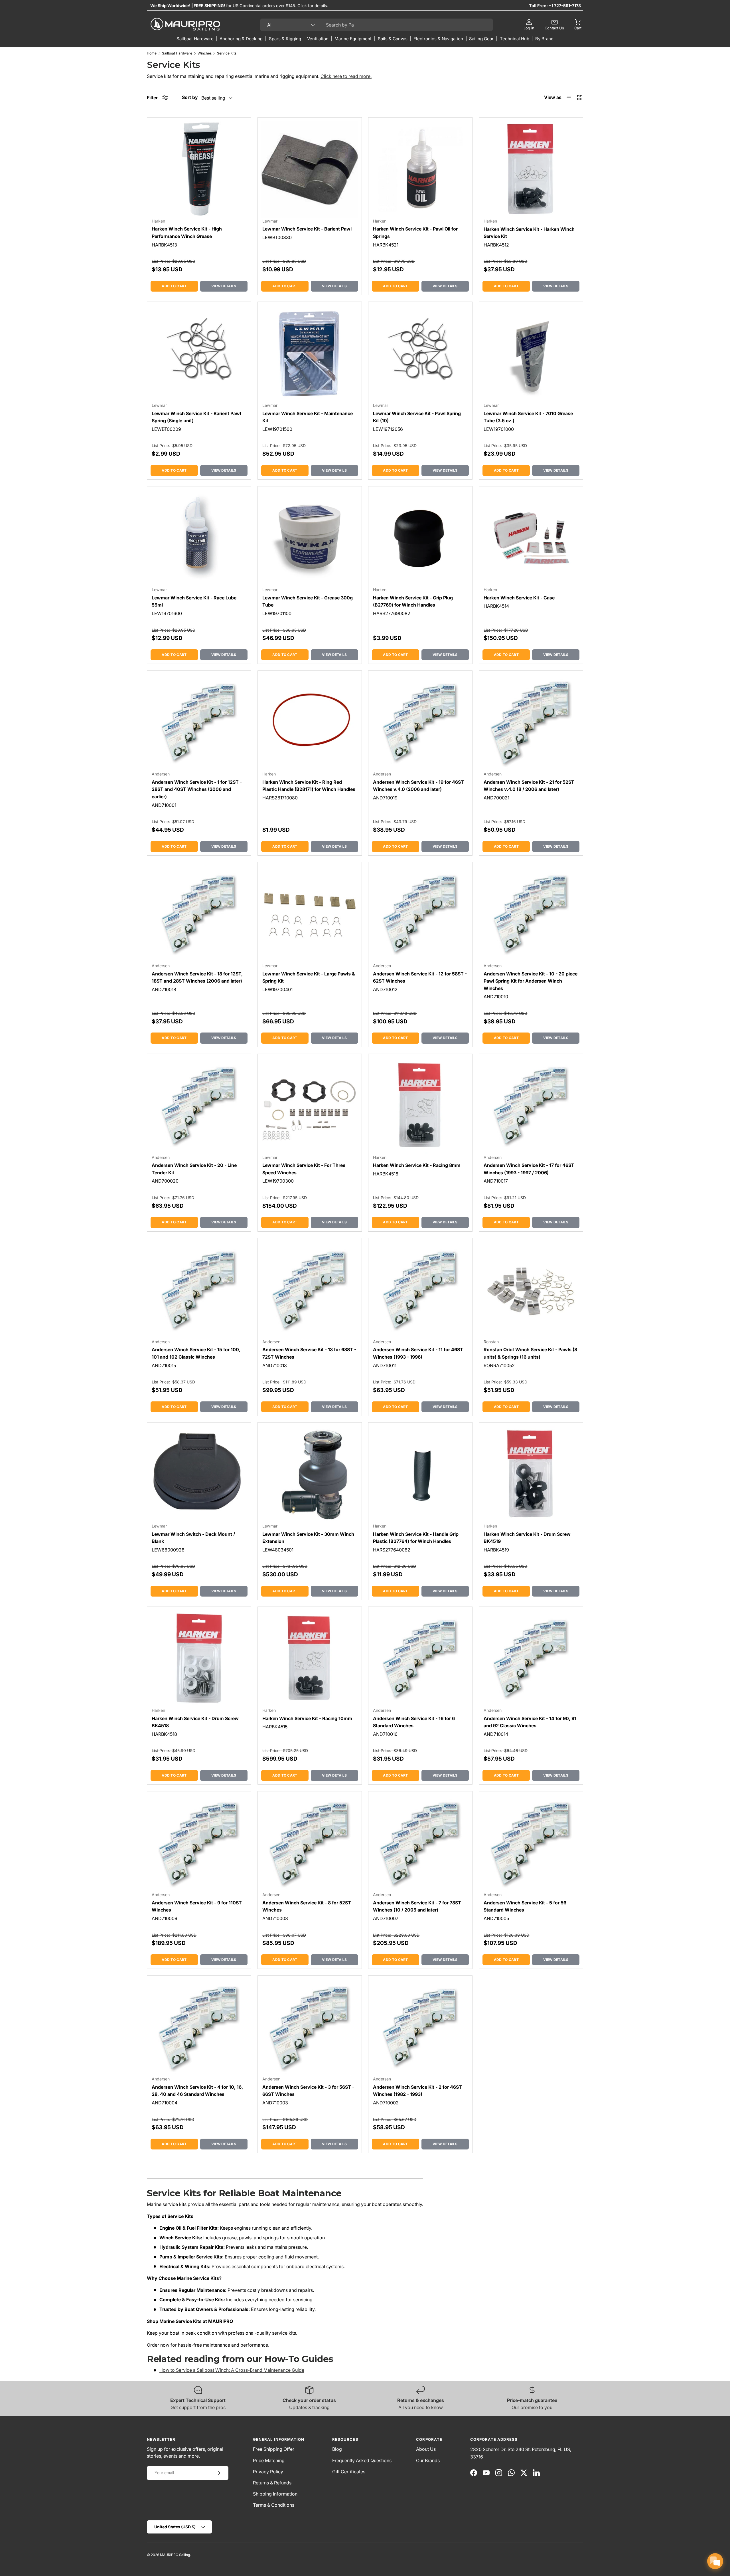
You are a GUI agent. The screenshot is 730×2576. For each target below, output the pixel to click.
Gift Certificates (349, 2472)
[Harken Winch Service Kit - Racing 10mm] (310, 1659)
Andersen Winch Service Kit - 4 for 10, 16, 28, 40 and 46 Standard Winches (197, 2091)
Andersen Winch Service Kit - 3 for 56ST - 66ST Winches (308, 2091)
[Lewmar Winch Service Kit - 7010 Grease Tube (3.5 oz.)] (531, 354)
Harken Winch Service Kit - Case (519, 598)
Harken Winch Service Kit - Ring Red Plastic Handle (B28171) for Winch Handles (309, 786)
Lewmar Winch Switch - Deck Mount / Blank (193, 1538)
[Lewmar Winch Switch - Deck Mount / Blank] (199, 1474)
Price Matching (269, 2460)
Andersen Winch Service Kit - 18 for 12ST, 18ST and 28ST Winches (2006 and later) (197, 977)
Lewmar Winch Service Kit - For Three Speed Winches (304, 1169)
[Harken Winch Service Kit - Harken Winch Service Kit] (531, 169)
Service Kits (227, 53)
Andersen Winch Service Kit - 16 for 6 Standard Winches (414, 1722)
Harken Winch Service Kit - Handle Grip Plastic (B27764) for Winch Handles (416, 1538)
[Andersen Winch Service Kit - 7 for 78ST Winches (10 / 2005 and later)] (420, 1843)
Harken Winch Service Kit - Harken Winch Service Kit (529, 233)
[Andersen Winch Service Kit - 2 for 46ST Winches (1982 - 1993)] (420, 2028)
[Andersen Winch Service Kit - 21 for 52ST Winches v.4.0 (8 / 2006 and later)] (531, 723)
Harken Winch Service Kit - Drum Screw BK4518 (195, 1722)
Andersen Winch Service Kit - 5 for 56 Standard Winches (525, 1906)
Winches (205, 53)
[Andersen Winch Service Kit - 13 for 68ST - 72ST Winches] (310, 1290)
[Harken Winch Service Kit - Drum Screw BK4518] (199, 1659)
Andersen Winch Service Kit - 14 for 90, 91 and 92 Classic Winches (530, 1722)
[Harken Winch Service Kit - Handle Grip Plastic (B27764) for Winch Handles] (420, 1474)
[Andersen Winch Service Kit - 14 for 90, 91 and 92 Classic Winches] (531, 1659)
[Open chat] (715, 2561)
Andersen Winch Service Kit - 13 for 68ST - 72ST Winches (309, 1353)
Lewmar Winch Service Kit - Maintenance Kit (308, 417)
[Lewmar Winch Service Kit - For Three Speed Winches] (310, 1106)
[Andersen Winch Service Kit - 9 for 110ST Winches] (199, 1843)
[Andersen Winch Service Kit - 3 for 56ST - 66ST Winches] (310, 2028)
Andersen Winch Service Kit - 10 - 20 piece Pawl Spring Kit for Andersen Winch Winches (531, 981)
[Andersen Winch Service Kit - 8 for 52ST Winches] (310, 1843)
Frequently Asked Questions (362, 2460)
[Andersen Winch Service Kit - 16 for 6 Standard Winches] (420, 1659)
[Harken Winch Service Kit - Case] (531, 538)
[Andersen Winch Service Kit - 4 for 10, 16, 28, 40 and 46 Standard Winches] (199, 2028)
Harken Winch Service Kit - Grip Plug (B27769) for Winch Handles (413, 601)
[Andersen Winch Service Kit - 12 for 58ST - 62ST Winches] (420, 914)
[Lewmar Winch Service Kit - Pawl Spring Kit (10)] (420, 354)
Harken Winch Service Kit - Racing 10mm (307, 1718)
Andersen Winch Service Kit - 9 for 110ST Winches (197, 1906)
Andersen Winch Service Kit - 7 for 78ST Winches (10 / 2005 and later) (417, 1906)
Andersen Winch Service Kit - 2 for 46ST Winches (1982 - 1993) (417, 2091)
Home (152, 53)
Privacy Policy (268, 2472)
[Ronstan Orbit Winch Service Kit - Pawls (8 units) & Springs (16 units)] (531, 1290)
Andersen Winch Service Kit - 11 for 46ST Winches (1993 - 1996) (418, 1353)
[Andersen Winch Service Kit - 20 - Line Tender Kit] (199, 1106)
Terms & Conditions (274, 2505)
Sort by (190, 97)
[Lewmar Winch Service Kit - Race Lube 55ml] (199, 538)
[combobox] (377, 25)
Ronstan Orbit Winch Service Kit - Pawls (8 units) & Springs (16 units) (530, 1353)
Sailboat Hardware (177, 53)
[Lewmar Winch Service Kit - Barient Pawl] (310, 169)
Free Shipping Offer (274, 2449)
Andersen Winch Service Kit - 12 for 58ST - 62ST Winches (420, 977)
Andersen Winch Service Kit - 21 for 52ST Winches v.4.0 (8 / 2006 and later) (529, 786)
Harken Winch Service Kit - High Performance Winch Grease (187, 233)
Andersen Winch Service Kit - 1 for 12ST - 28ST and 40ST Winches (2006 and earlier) (197, 789)
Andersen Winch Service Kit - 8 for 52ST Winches (307, 1906)
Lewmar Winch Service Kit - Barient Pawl (307, 229)
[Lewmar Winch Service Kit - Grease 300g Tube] (310, 538)
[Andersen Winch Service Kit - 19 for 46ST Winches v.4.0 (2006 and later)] (420, 723)
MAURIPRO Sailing (175, 2555)
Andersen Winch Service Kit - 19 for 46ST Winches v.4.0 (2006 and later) (418, 786)
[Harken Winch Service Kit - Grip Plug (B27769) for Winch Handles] (420, 538)
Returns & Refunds (272, 2483)
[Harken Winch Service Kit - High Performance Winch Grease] (199, 169)
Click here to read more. (346, 76)
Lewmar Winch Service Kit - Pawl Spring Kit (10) (417, 417)
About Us (426, 2449)
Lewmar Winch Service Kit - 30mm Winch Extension (308, 1538)
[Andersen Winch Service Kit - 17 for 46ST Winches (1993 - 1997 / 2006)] (531, 1106)
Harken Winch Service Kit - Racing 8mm (417, 1165)
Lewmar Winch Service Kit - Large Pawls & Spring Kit (309, 977)
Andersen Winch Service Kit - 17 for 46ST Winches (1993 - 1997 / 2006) (529, 1169)
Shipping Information (275, 2494)
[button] (578, 25)
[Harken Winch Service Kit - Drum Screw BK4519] (531, 1474)
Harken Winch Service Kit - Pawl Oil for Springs (415, 233)
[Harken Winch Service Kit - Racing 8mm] (420, 1106)
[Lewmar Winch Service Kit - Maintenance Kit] (310, 354)
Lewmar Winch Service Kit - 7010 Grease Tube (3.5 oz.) (528, 417)
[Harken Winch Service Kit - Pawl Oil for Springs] (420, 169)
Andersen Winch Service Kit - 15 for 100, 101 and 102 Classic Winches (196, 1353)
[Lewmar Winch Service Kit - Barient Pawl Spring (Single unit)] (199, 354)
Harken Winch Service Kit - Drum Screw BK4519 (527, 1538)
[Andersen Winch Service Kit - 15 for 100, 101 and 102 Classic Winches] (199, 1290)
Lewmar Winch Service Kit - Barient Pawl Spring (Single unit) (196, 417)
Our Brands (428, 2460)
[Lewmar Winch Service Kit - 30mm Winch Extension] (310, 1474)
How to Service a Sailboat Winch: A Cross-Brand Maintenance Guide (232, 2370)
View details (224, 286)
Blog (337, 2449)
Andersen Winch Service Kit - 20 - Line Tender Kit (194, 1169)
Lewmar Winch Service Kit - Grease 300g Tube (308, 601)
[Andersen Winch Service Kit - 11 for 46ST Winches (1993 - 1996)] (420, 1290)
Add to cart (174, 286)
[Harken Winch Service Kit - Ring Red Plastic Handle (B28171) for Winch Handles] (310, 723)
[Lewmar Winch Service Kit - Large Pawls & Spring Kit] (310, 914)
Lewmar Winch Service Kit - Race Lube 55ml (194, 601)
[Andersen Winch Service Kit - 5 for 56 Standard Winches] (531, 1843)
